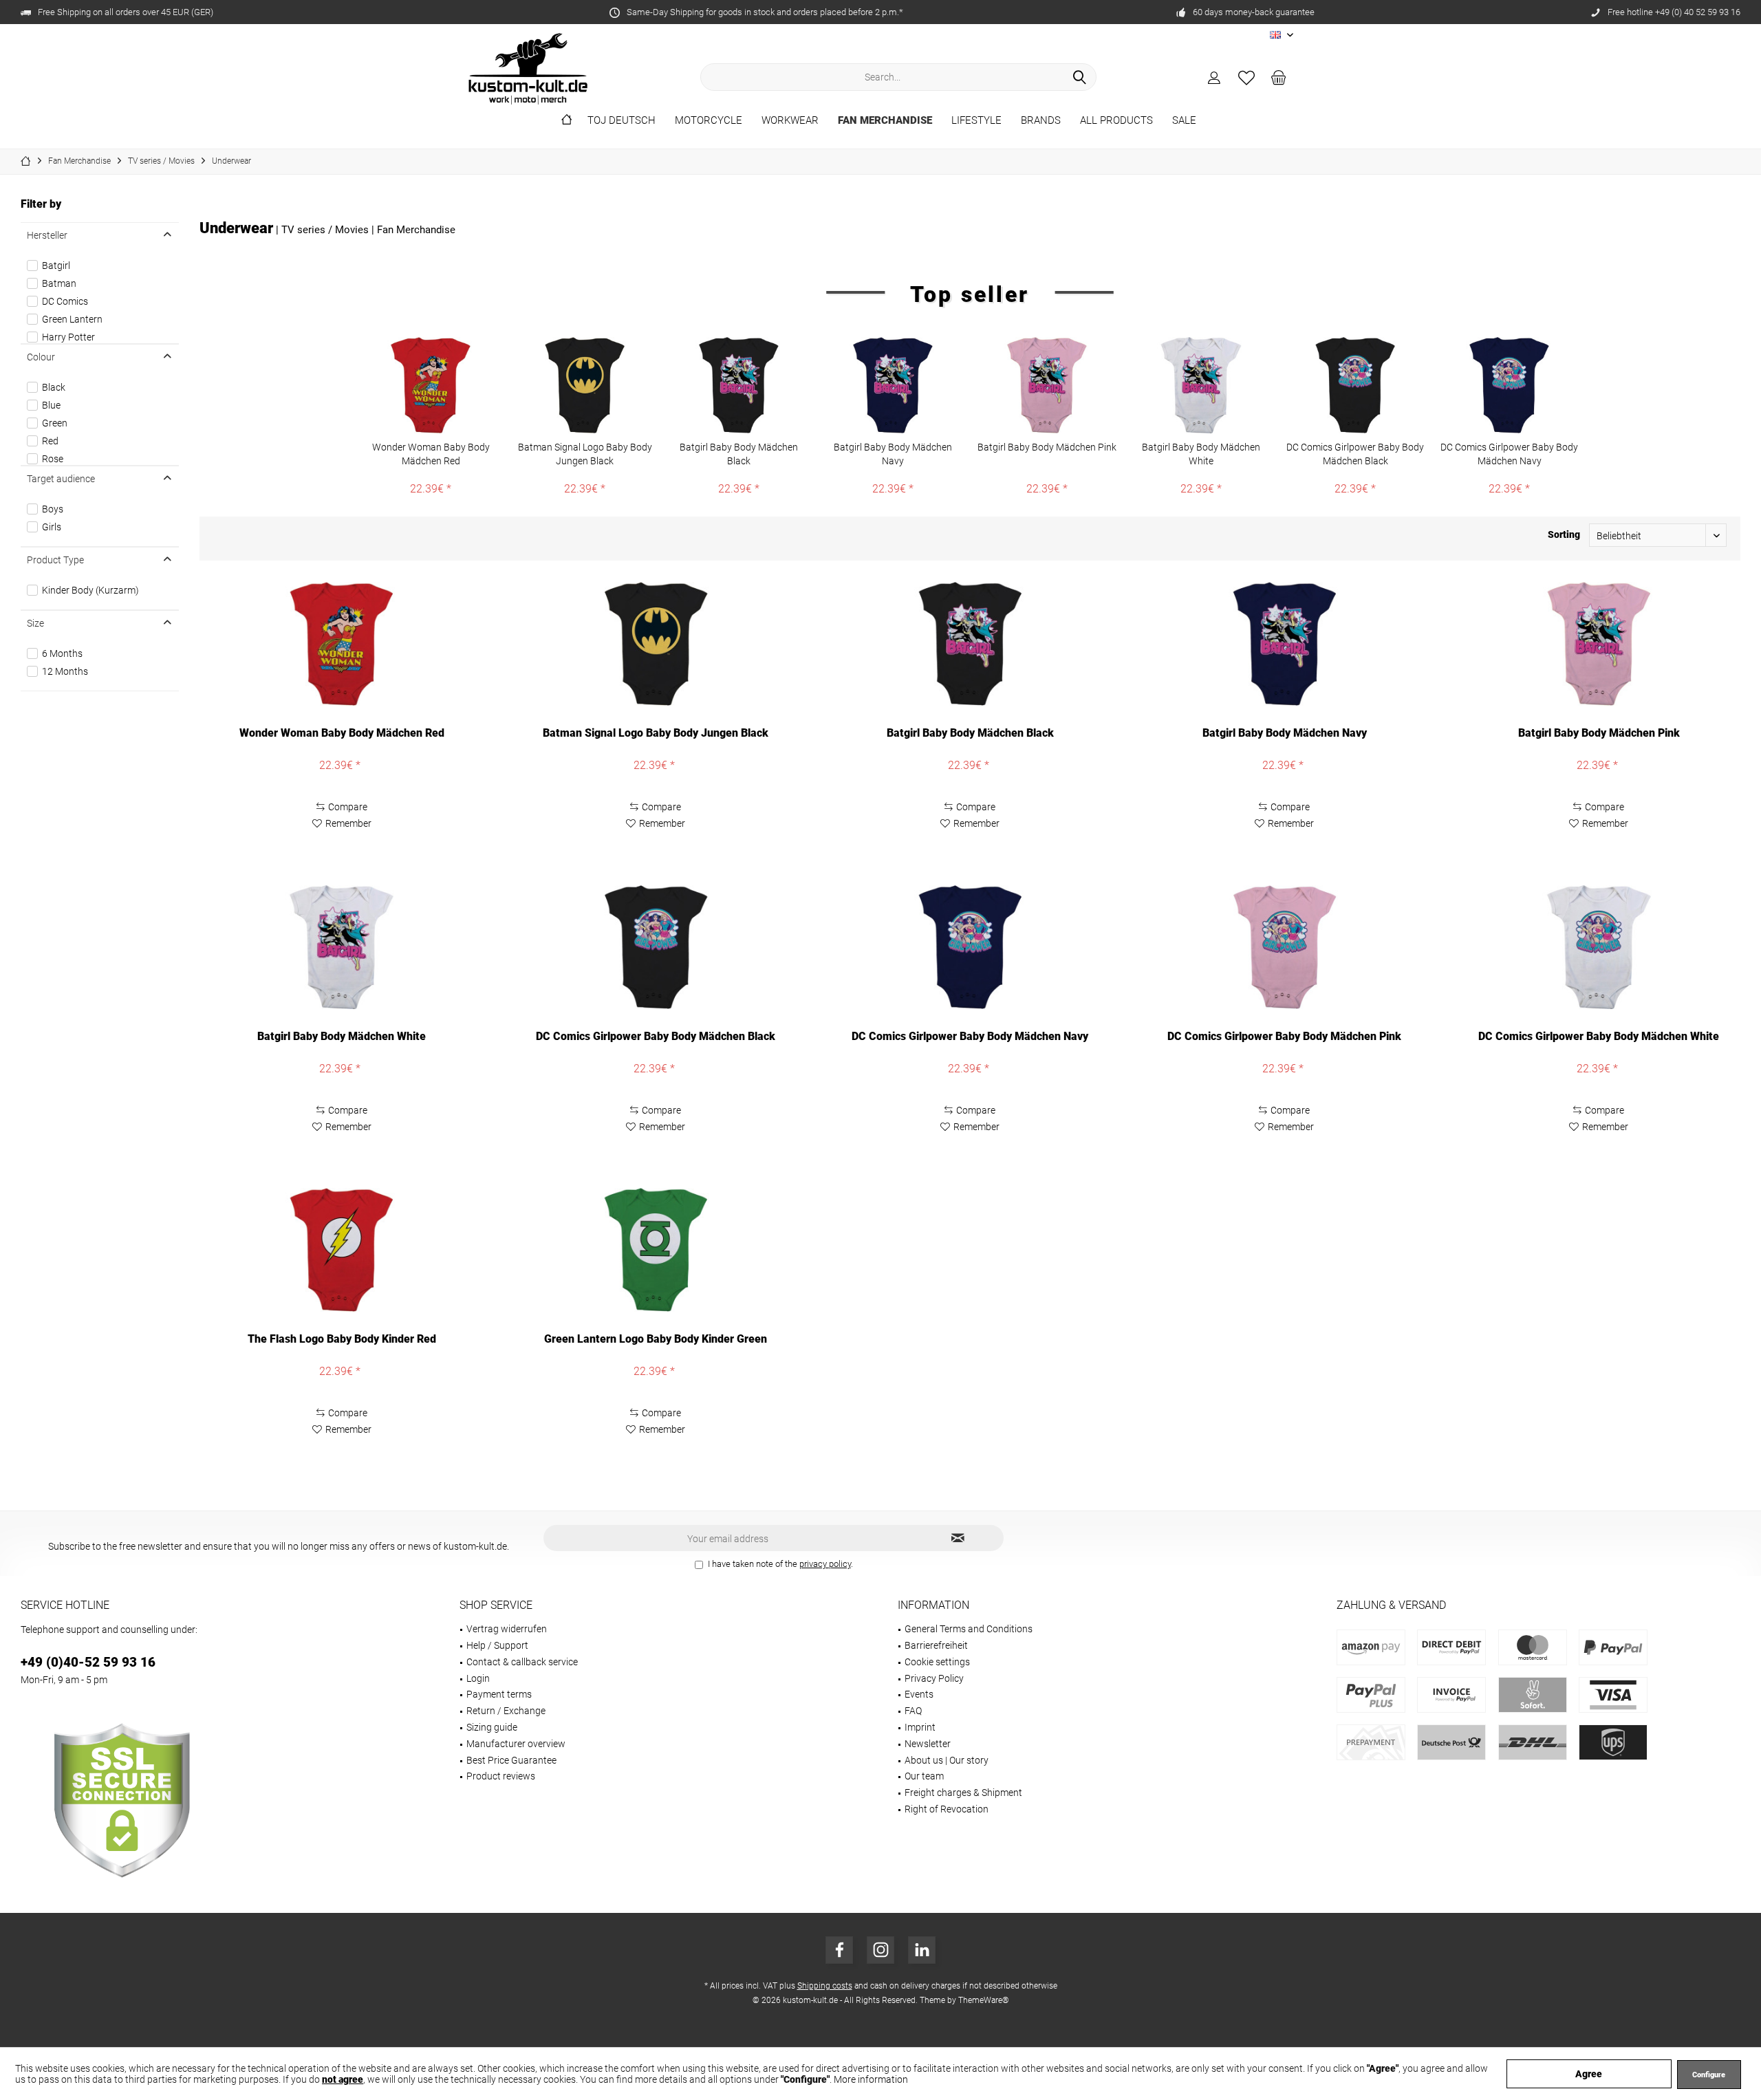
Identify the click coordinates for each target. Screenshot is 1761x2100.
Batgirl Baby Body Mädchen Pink (1047, 447)
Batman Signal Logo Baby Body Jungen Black (585, 454)
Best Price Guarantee (511, 1760)
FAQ (913, 1711)
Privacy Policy (934, 1678)
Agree (1589, 2074)
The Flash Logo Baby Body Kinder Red (342, 1339)
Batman (59, 283)
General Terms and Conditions (969, 1629)
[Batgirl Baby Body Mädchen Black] (739, 385)
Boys (53, 509)
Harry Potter (68, 337)
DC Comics (65, 301)
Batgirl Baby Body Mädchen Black (739, 454)
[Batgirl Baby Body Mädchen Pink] (1047, 385)
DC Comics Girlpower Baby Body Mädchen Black (1355, 454)
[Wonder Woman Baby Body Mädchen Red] (431, 385)
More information (871, 2079)
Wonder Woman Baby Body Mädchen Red (431, 454)
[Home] (566, 121)
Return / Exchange (506, 1711)
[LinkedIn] (922, 1950)
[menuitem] (1279, 77)
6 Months (62, 653)
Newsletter (928, 1744)
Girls (52, 527)
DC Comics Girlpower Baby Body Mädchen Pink (1284, 1036)
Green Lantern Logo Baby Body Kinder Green (656, 1339)
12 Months (65, 671)
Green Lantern (72, 319)
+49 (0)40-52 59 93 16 (88, 1662)
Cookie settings (937, 1662)
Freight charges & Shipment (963, 1793)
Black (54, 387)
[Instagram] (880, 1950)
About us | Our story (947, 1760)
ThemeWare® (984, 2000)
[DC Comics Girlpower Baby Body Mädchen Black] (1355, 385)
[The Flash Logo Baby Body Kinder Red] (342, 1250)
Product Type (55, 560)
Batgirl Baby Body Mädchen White (1201, 454)
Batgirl (56, 266)
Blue (51, 405)
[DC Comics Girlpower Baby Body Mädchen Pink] (1285, 947)
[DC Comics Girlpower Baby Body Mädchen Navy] (1509, 385)
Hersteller (47, 235)
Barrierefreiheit (936, 1645)
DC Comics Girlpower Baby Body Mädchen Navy (1509, 454)
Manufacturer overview (516, 1744)
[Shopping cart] (1279, 77)
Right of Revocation (947, 1809)
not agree (343, 2079)
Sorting (1564, 534)
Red (50, 441)
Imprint (920, 1727)
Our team (924, 1776)
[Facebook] (839, 1950)
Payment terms (499, 1694)
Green (55, 423)
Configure (1709, 2075)
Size (35, 623)
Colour (41, 357)
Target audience (61, 479)
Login (478, 1678)
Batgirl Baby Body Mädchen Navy (893, 454)
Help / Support (497, 1645)
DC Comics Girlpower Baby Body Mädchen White (1599, 1036)
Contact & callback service (522, 1662)
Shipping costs (825, 1986)
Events (919, 1694)
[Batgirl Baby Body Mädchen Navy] (893, 385)
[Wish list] (1246, 77)
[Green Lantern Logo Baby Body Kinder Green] (656, 1250)
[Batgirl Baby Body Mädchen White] (1201, 385)
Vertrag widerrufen (507, 1629)
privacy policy (825, 1564)
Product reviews (501, 1776)
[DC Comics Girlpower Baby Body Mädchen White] (1599, 947)
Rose (53, 459)
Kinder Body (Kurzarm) (90, 590)
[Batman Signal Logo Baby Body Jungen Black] (585, 385)
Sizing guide (492, 1727)
